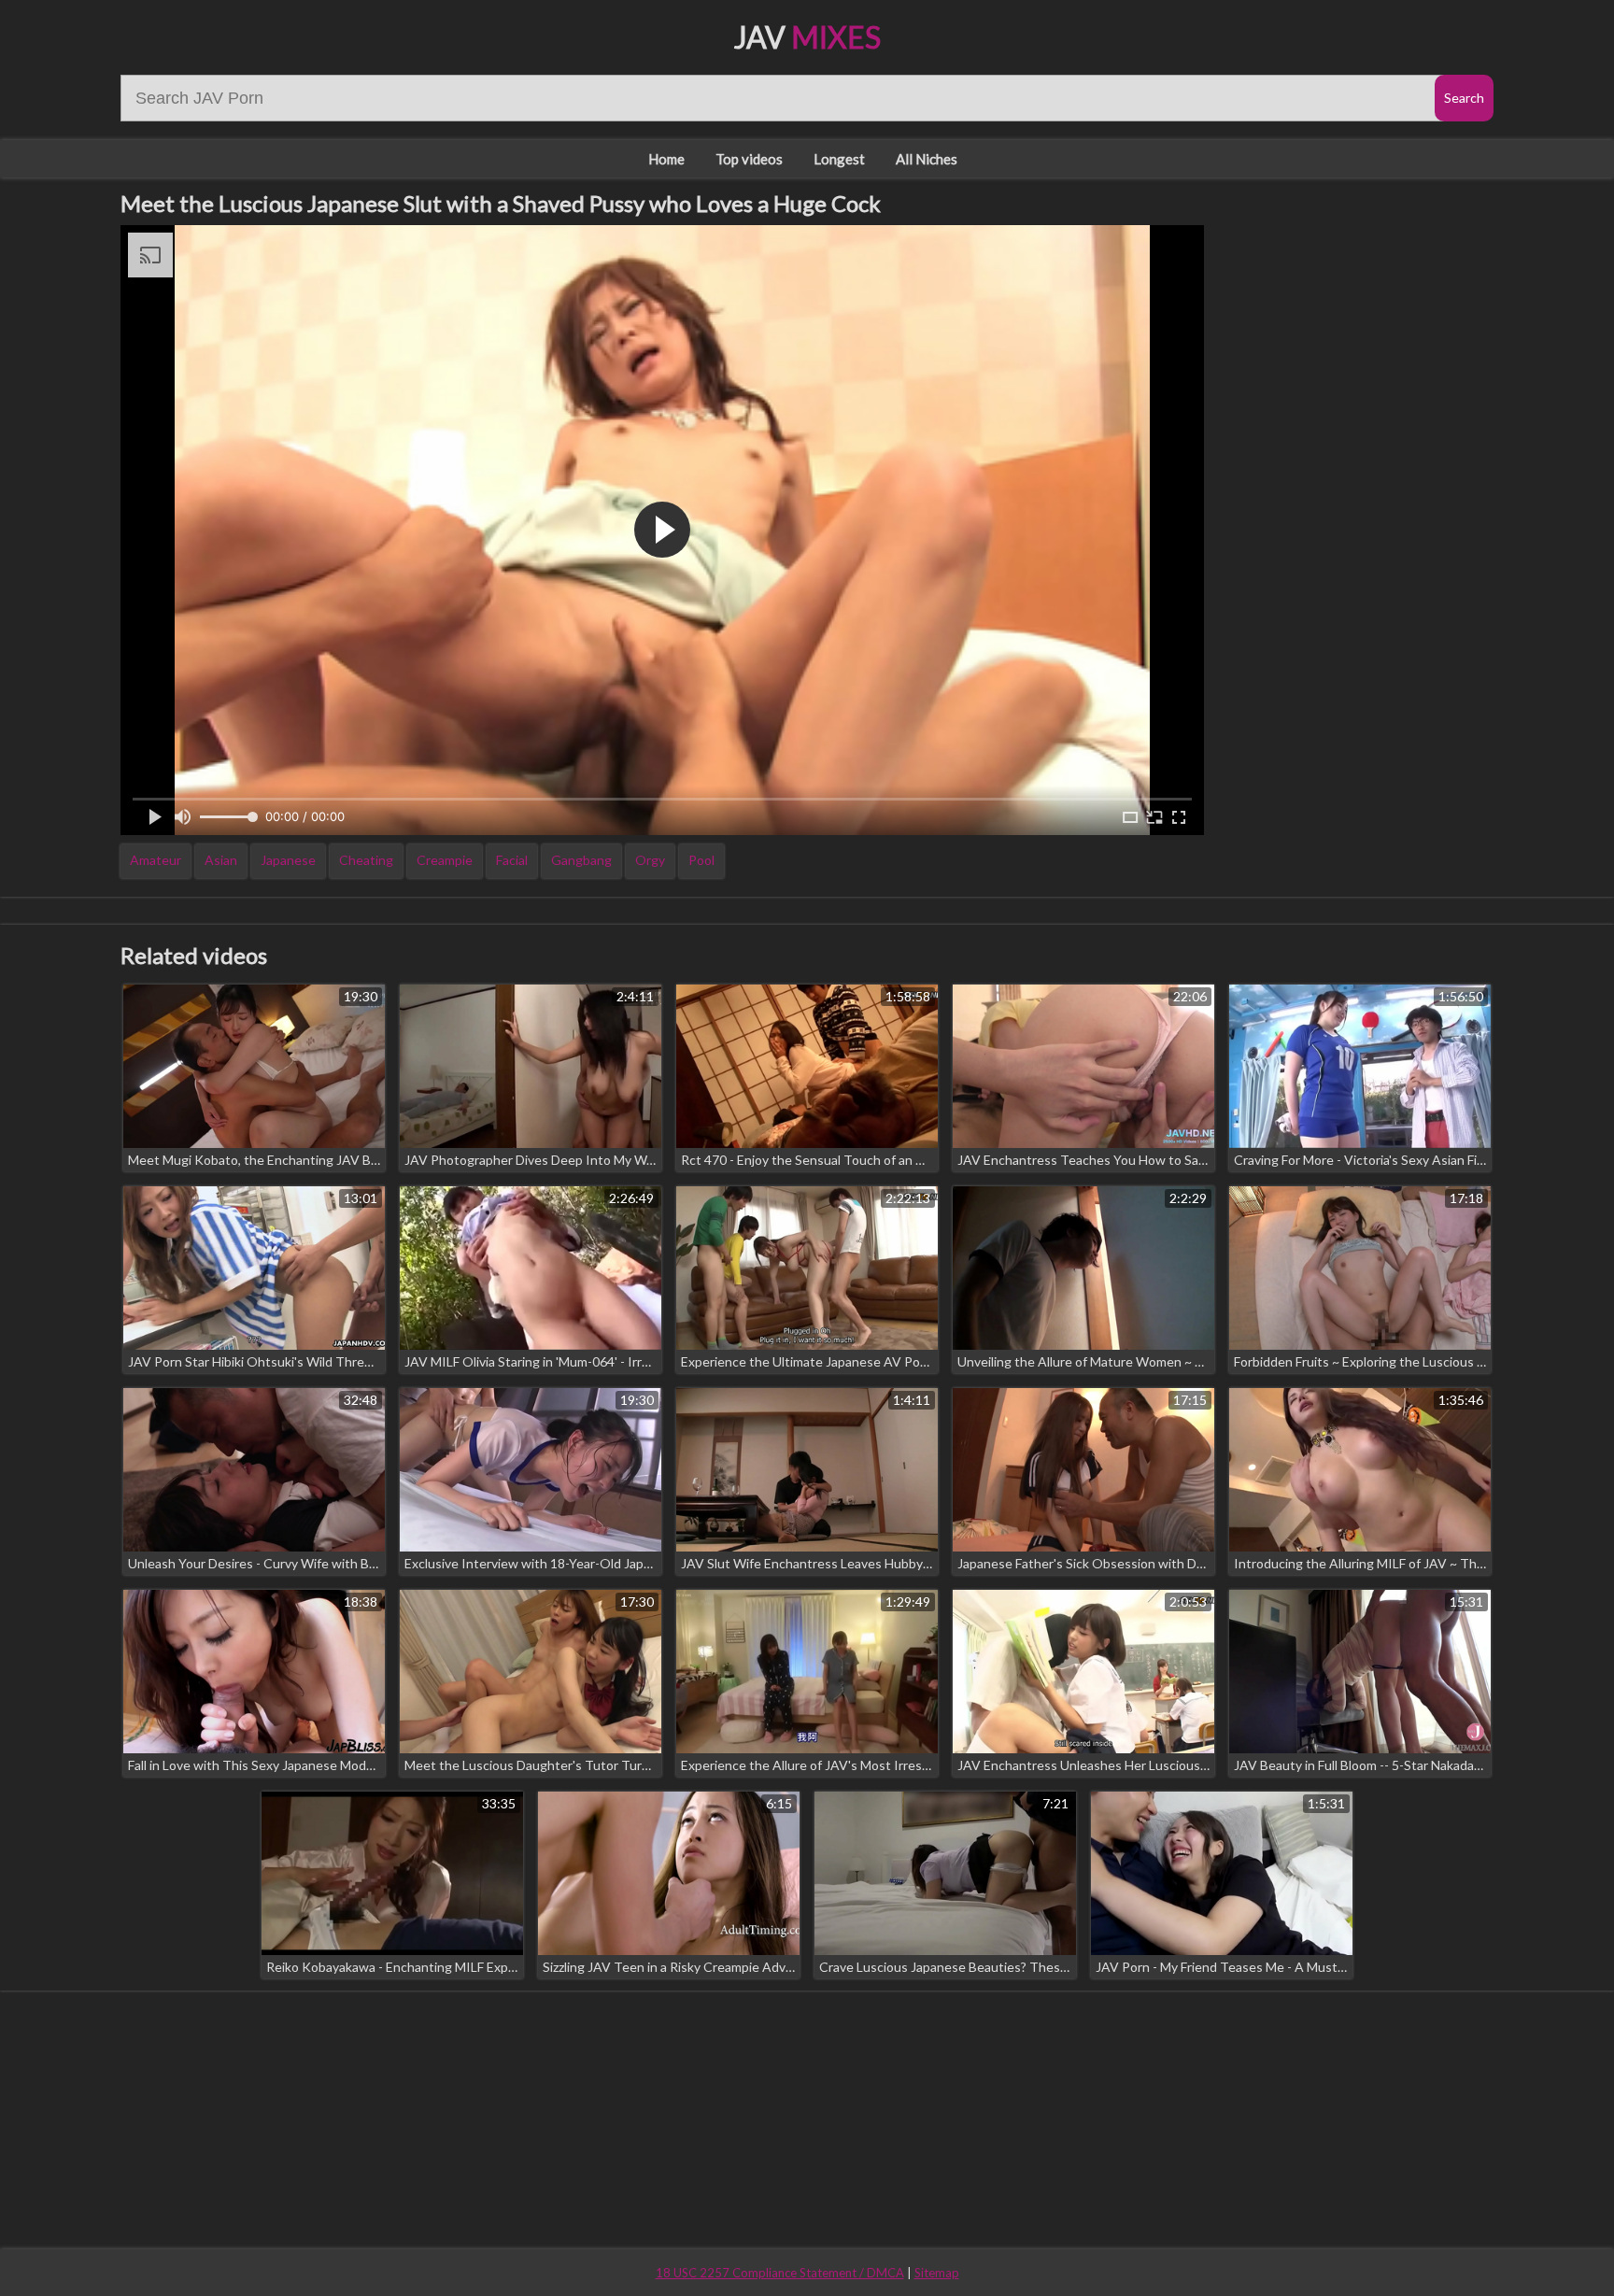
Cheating (366, 860)
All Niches (927, 159)
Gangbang (581, 860)
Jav (807, 37)
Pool (701, 860)
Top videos (749, 159)
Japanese (288, 860)
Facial (512, 860)
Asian (221, 860)
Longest (839, 159)
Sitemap (937, 2273)
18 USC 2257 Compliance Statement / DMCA (780, 2273)
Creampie (445, 860)
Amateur (156, 860)
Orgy (650, 860)
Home (666, 159)
